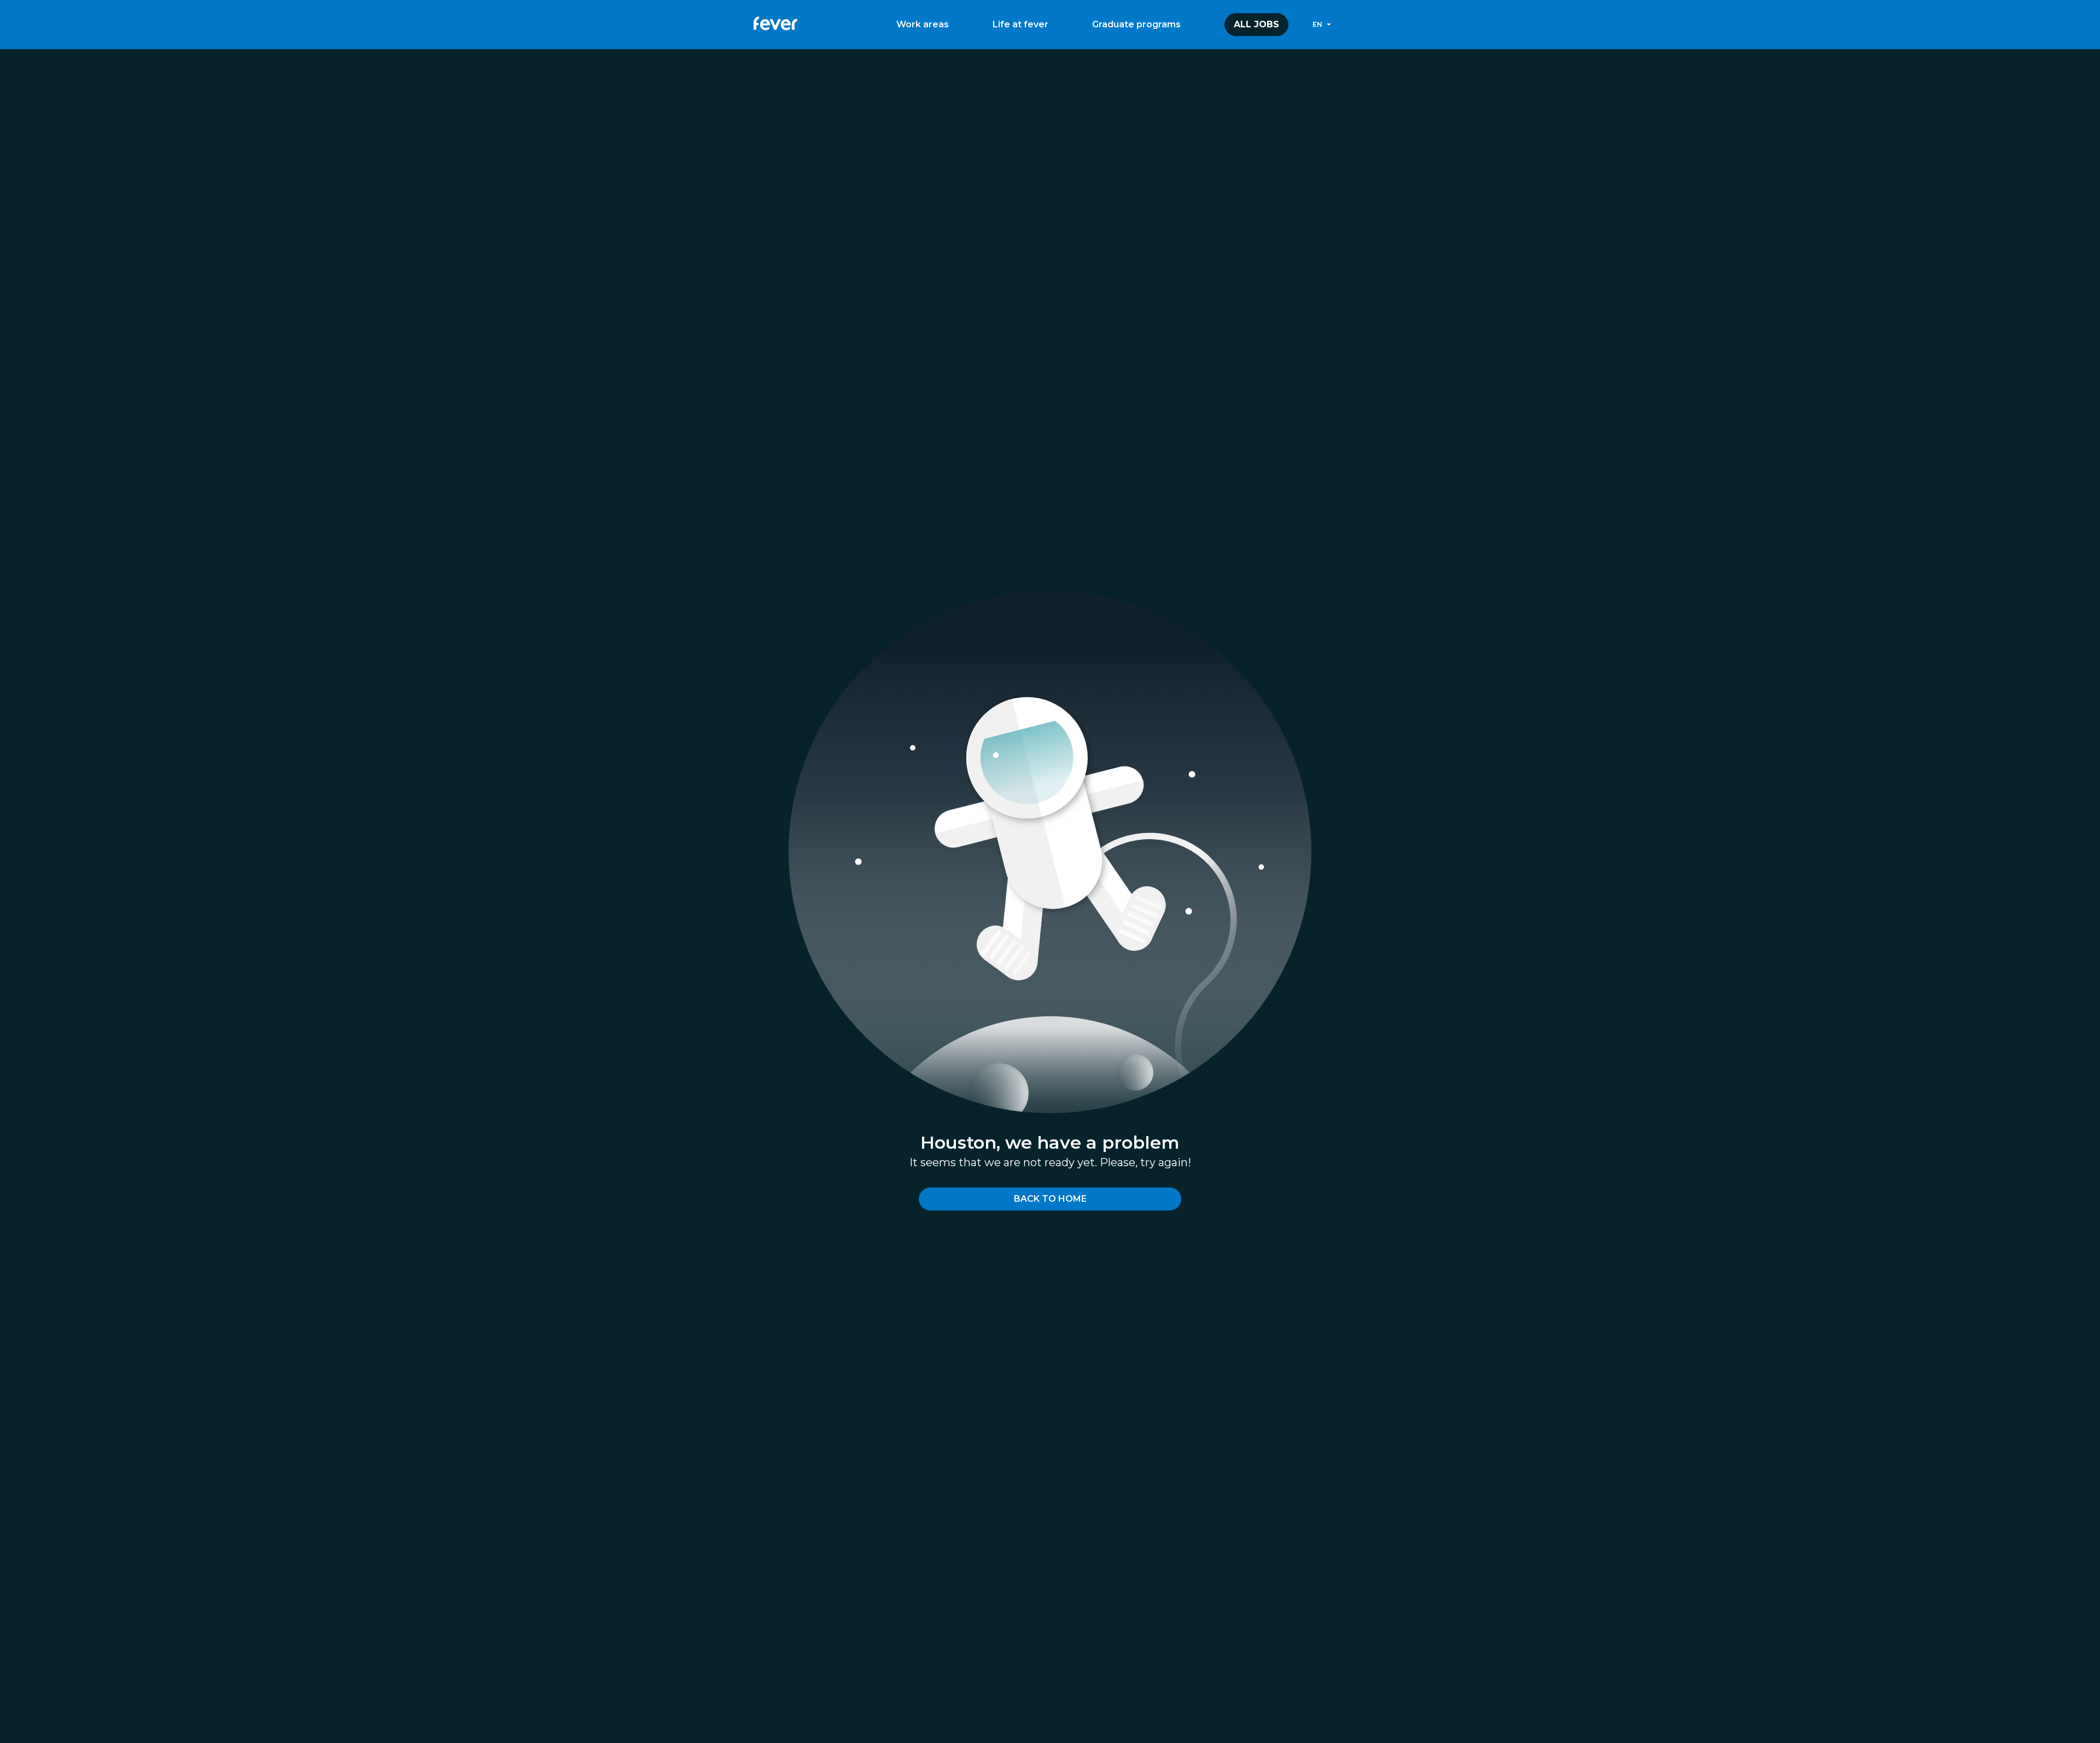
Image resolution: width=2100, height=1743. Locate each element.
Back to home (1050, 1199)
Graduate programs (1136, 24)
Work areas (923, 24)
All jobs (1256, 24)
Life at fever (1020, 24)
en (1317, 24)
